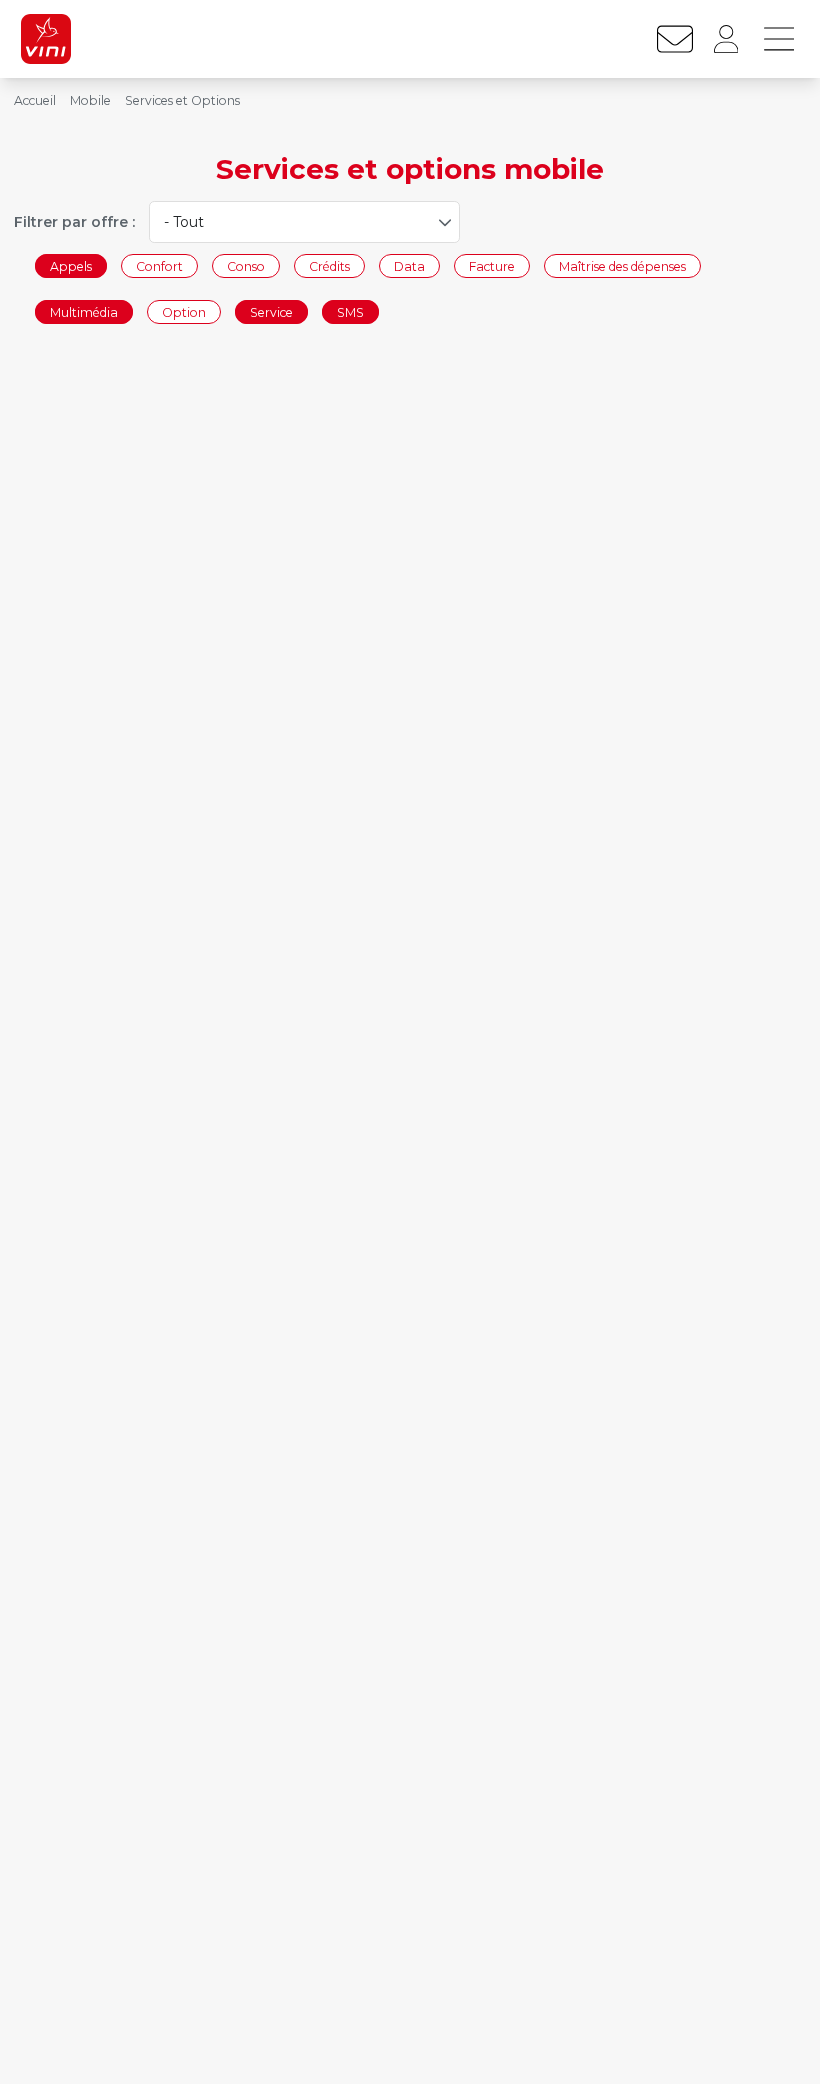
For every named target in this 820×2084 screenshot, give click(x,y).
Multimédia (84, 311)
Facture (492, 266)
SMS (350, 311)
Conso (246, 266)
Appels (71, 266)
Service (271, 311)
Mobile (90, 100)
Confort (159, 266)
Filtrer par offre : (74, 222)
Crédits (329, 266)
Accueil (35, 100)
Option (184, 311)
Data (409, 266)
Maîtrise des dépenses (622, 266)
